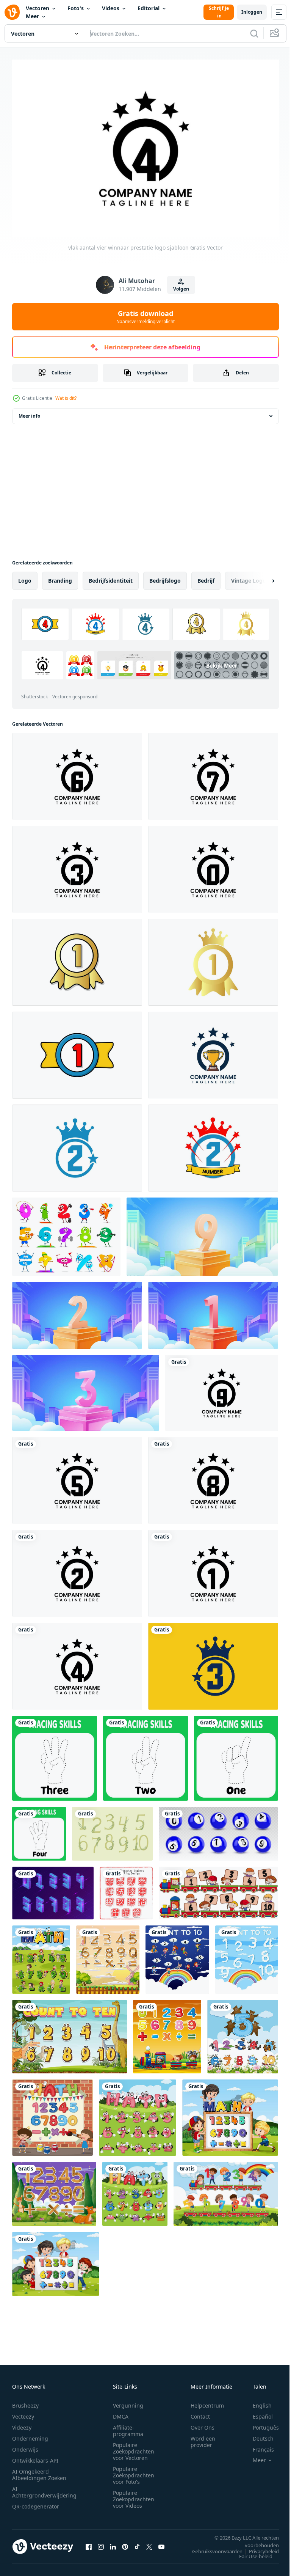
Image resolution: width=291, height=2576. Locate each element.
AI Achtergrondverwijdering (44, 2488)
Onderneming (30, 2435)
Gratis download (145, 317)
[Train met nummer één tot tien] (218, 1889)
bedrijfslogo (165, 577)
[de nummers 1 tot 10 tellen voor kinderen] (177, 1956)
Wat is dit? (66, 398)
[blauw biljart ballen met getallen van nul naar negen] (218, 1830)
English (257, 2402)
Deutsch (257, 2435)
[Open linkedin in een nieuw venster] (113, 2543)
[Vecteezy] (12, 12)
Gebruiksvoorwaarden (212, 2548)
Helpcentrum (207, 2402)
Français (258, 2446)
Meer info (29, 412)
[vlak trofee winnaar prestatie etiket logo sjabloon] (213, 1051)
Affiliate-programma (128, 2427)
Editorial (149, 8)
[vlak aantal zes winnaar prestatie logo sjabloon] (77, 772)
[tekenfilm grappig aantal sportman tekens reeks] (66, 1233)
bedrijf (206, 577)
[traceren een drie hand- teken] (55, 1754)
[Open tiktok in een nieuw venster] (137, 2543)
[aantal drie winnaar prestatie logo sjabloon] (77, 865)
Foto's (76, 8)
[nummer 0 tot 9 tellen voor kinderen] (226, 2190)
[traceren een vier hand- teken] (39, 1830)
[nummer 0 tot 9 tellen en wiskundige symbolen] (41, 1956)
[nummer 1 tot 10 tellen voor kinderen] (70, 2033)
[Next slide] (261, 577)
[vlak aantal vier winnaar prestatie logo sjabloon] (77, 1662)
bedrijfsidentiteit (111, 577)
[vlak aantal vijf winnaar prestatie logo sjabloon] (77, 1477)
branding (60, 577)
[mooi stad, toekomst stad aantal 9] (202, 1233)
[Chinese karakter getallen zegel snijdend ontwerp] (126, 1889)
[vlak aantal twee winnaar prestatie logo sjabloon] (77, 1569)
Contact (200, 2413)
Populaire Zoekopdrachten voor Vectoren (134, 2448)
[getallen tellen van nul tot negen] (243, 2033)
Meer (32, 16)
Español (257, 2413)
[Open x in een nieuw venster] (149, 2543)
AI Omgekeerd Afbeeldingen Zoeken (39, 2471)
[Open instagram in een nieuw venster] (101, 2543)
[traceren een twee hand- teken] (145, 1754)
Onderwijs (25, 2446)
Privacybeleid (258, 2548)
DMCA (121, 2413)
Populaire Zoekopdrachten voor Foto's (134, 2471)
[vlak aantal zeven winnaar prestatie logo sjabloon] (213, 772)
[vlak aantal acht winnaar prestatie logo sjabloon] (213, 1477)
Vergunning (128, 2402)
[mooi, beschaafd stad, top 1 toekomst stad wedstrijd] (213, 1312)
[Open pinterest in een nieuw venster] (125, 2543)
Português (260, 2424)
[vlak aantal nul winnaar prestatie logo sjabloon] (213, 865)
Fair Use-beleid (250, 2552)
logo (25, 577)
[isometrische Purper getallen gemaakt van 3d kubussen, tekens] (53, 1889)
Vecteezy (23, 2413)
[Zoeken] (254, 33)
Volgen (181, 289)
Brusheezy (25, 2402)
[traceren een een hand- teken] (236, 1754)
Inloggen (252, 12)
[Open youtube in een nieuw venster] (161, 2543)
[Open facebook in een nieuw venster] (89, 2543)
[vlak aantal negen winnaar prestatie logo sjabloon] (222, 1389)
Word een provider (203, 2438)
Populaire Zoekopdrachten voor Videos (134, 2495)
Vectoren (38, 8)
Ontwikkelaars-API (35, 2457)
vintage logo (249, 577)
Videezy (22, 2424)
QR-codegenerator (36, 2503)
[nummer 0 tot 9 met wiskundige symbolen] (108, 1956)
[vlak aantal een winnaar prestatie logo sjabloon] (213, 1569)
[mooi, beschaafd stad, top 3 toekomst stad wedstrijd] (86, 1389)
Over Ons (203, 2424)
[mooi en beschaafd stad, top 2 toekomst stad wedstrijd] (77, 1312)
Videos (111, 8)
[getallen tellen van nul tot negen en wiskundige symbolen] (52, 2114)
